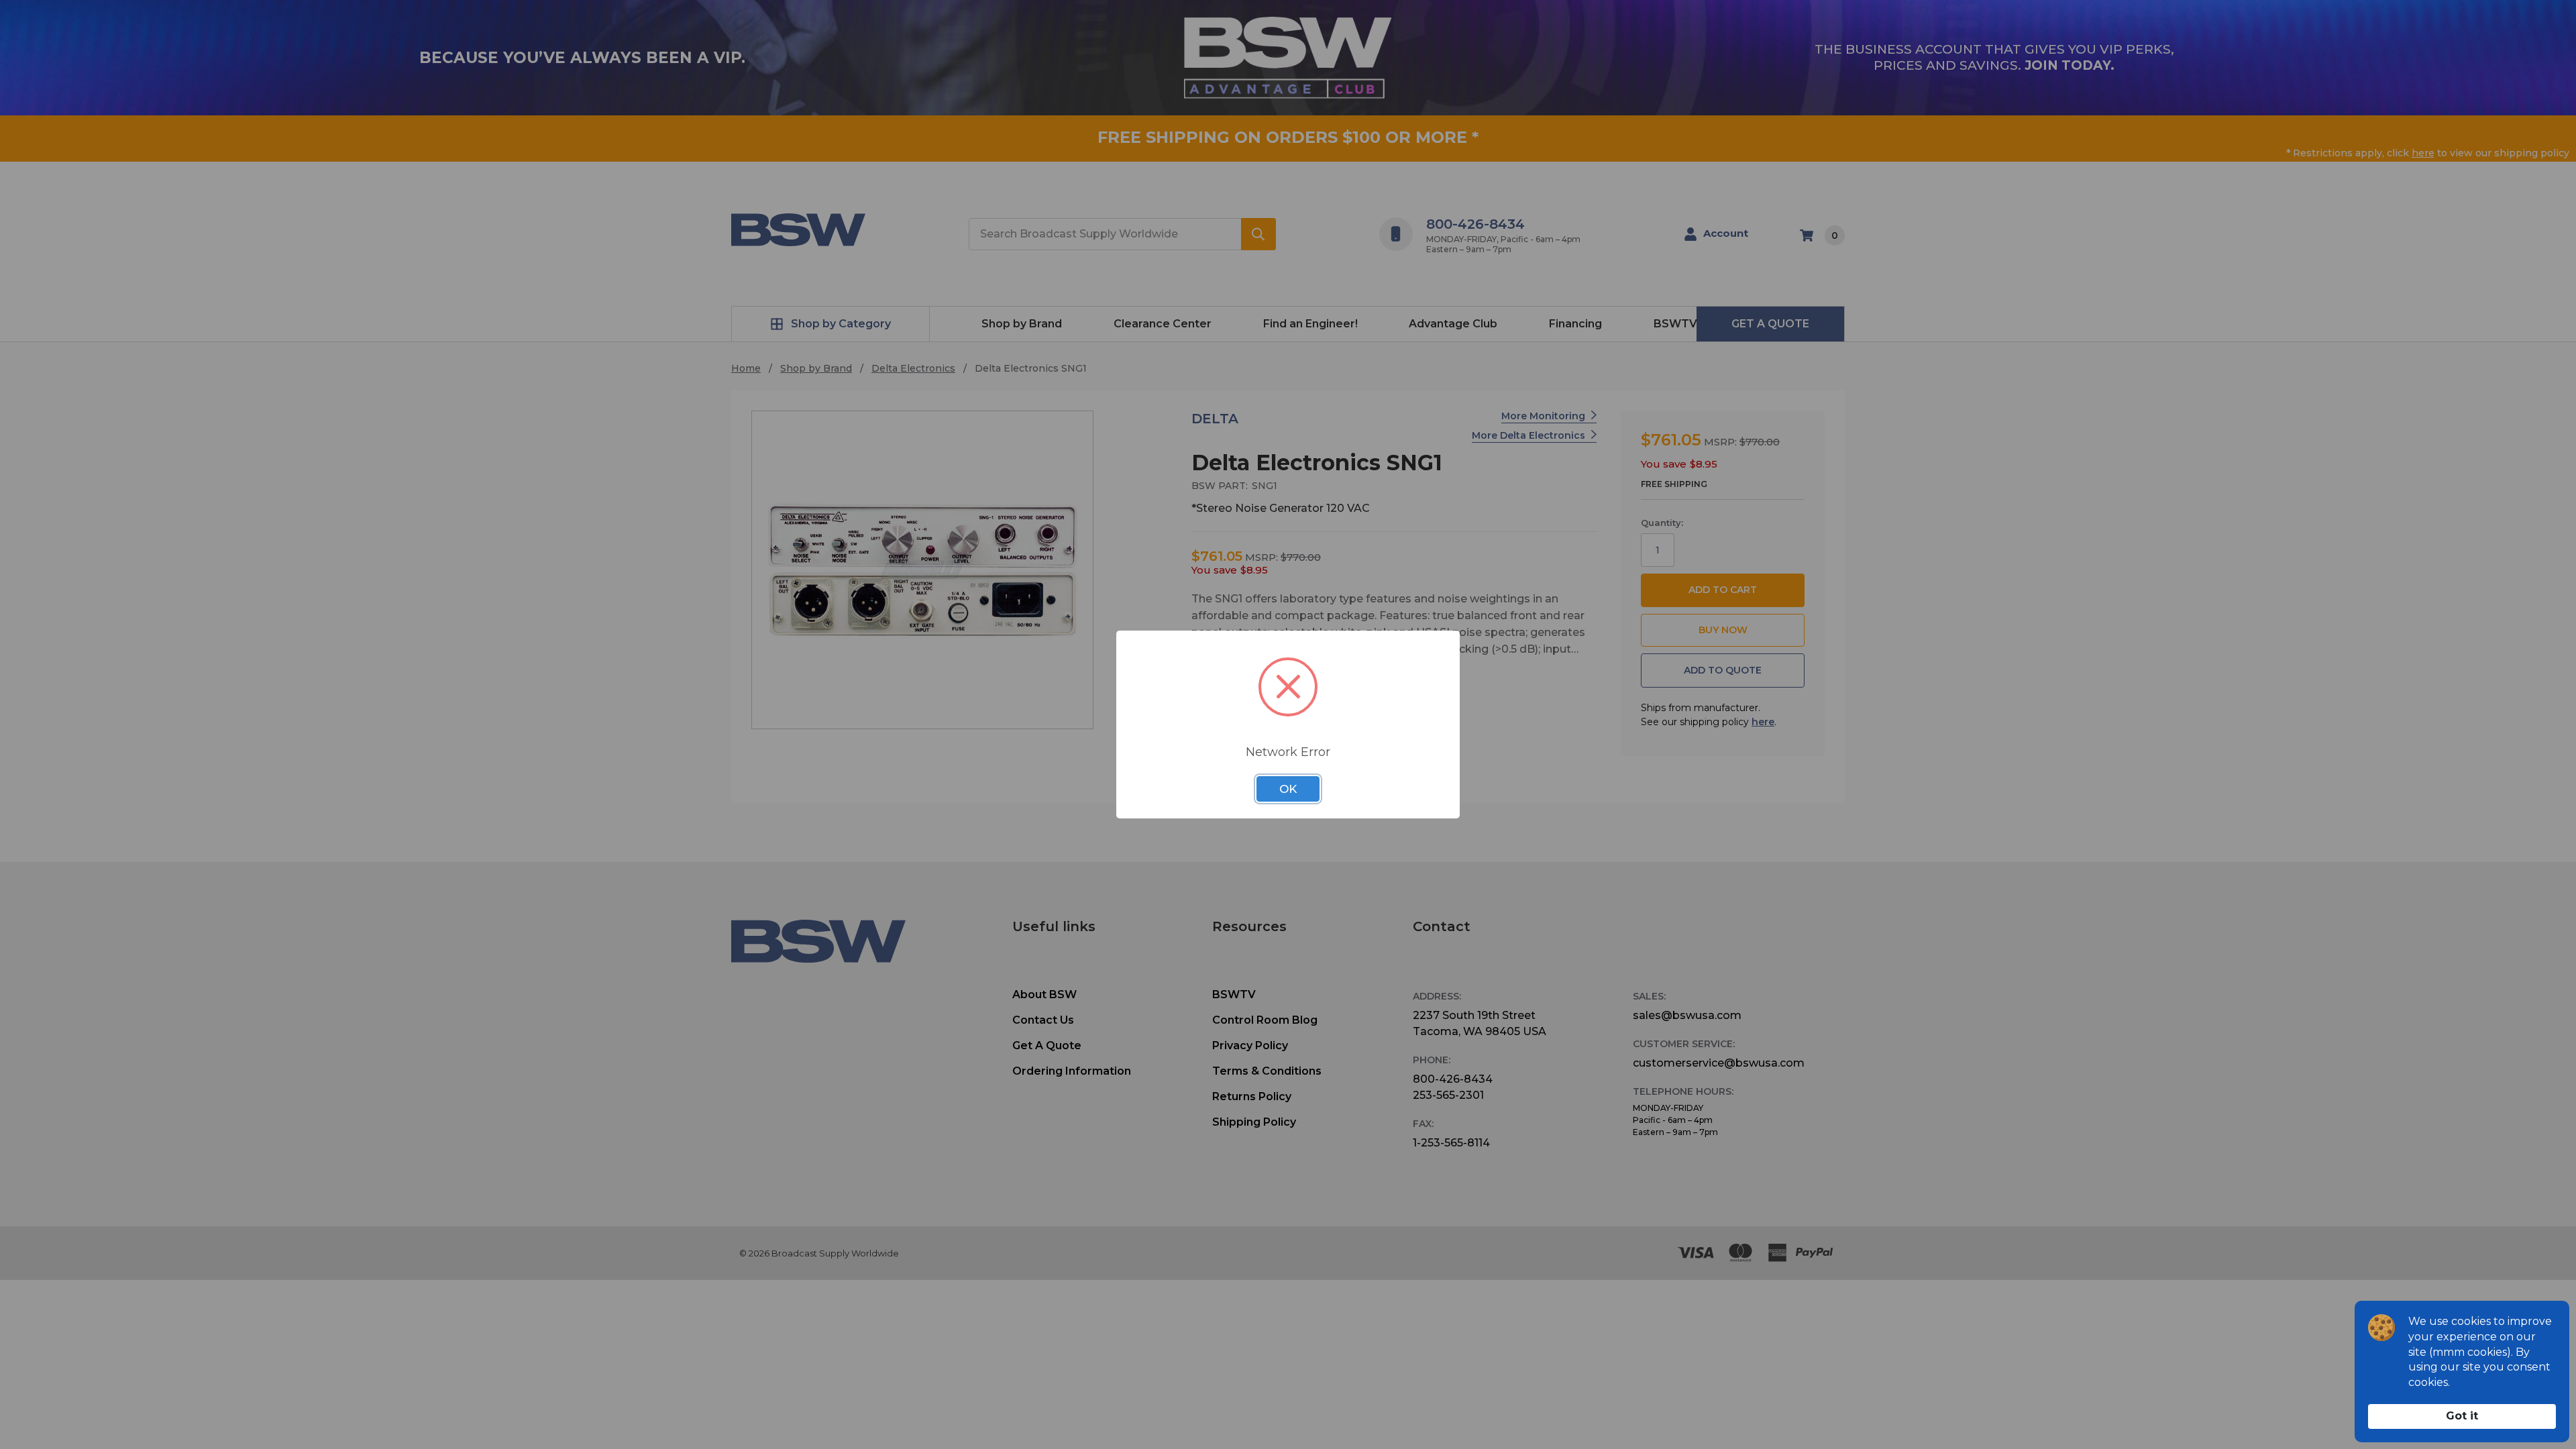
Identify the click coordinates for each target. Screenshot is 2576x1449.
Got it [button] (2462, 1416)
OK (1288, 789)
